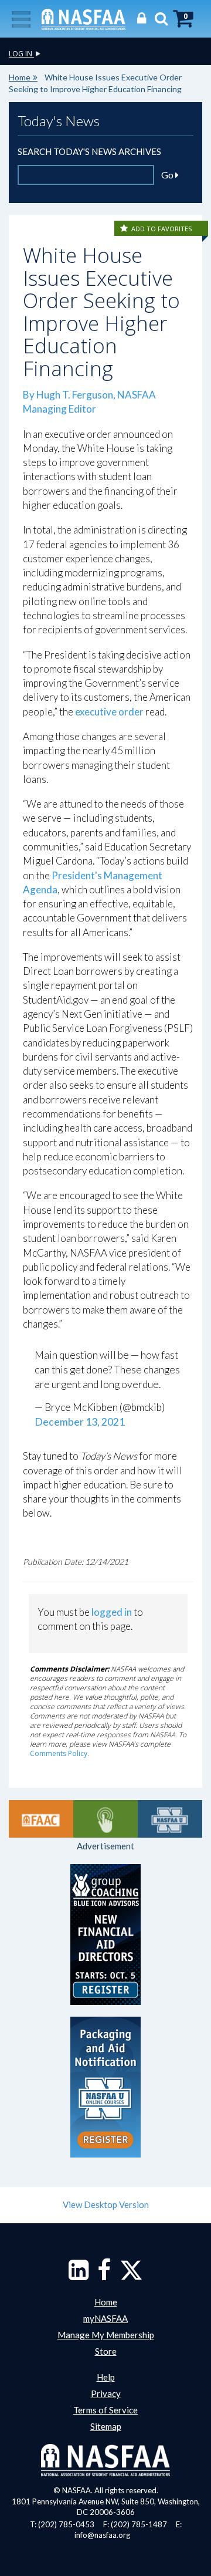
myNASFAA (105, 2318)
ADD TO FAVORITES (161, 229)
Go (168, 175)
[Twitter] (131, 2275)
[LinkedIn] (79, 2275)
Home (20, 77)
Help (106, 2377)
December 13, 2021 (80, 1422)
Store (106, 2351)
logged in (112, 1612)
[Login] (139, 18)
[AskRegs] (105, 1819)
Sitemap (106, 2426)
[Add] (125, 229)
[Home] (84, 18)
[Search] (158, 18)
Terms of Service (105, 2410)
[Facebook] (104, 2275)
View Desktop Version (106, 2204)
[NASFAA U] (170, 1819)
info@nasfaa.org (102, 2535)
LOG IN (21, 54)
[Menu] (21, 18)
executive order (109, 712)
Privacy (106, 2393)
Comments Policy (59, 1753)
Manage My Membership (106, 2335)
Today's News (59, 121)
